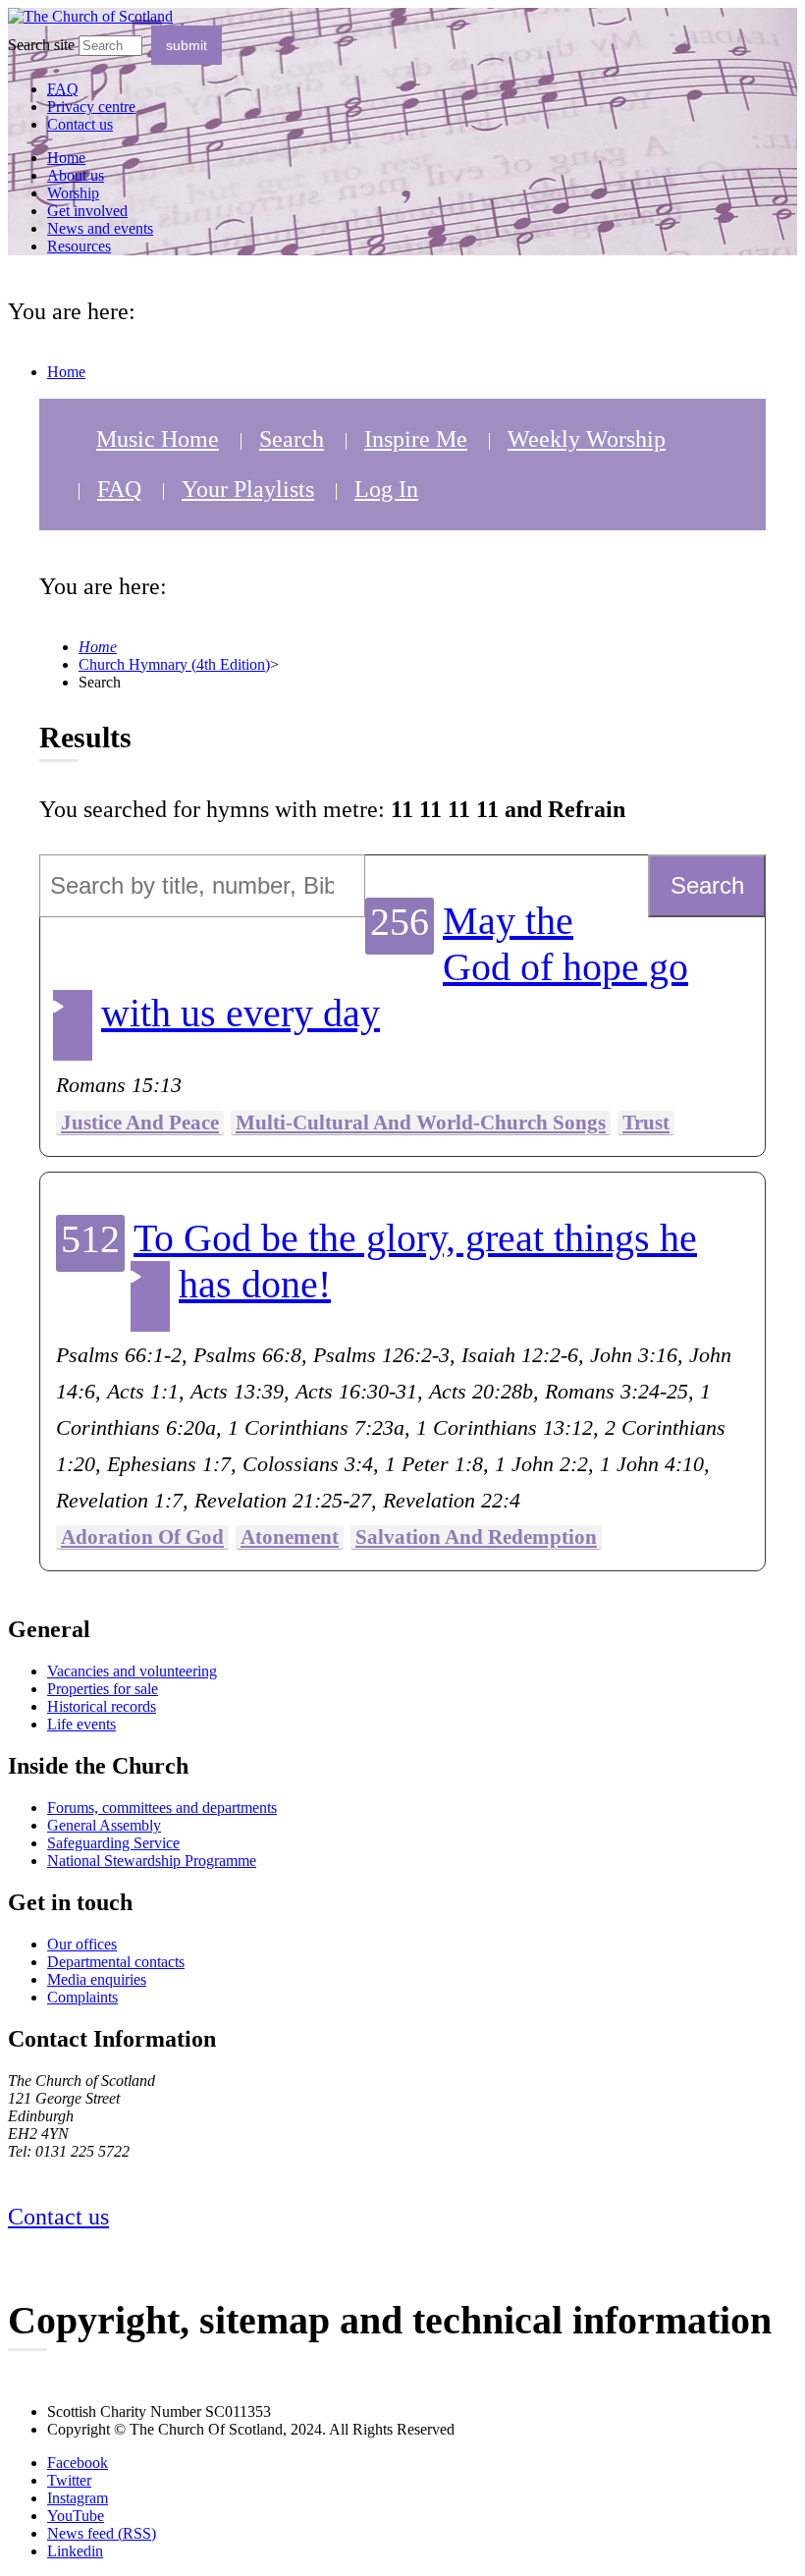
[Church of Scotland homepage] (90, 16)
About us (76, 175)
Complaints (82, 1997)
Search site (41, 45)
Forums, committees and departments (162, 1808)
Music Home (158, 439)
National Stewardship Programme (152, 1861)
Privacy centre (91, 107)
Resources (79, 246)
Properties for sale (103, 1689)
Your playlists (248, 489)
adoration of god (142, 1536)
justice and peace (140, 1122)
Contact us (80, 124)
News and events (100, 228)
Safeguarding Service (113, 1843)
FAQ (119, 489)
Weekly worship (587, 439)
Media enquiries (97, 1979)
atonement (290, 1536)
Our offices (82, 1944)
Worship (73, 193)
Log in (386, 489)
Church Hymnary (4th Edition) (174, 664)
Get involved (87, 211)
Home (66, 158)
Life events (81, 1724)
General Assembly (104, 1825)
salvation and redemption (476, 1536)
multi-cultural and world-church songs (421, 1122)
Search (292, 439)
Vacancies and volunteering (132, 1671)
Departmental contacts (116, 1962)
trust (646, 1122)
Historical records (102, 1706)
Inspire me (416, 439)
